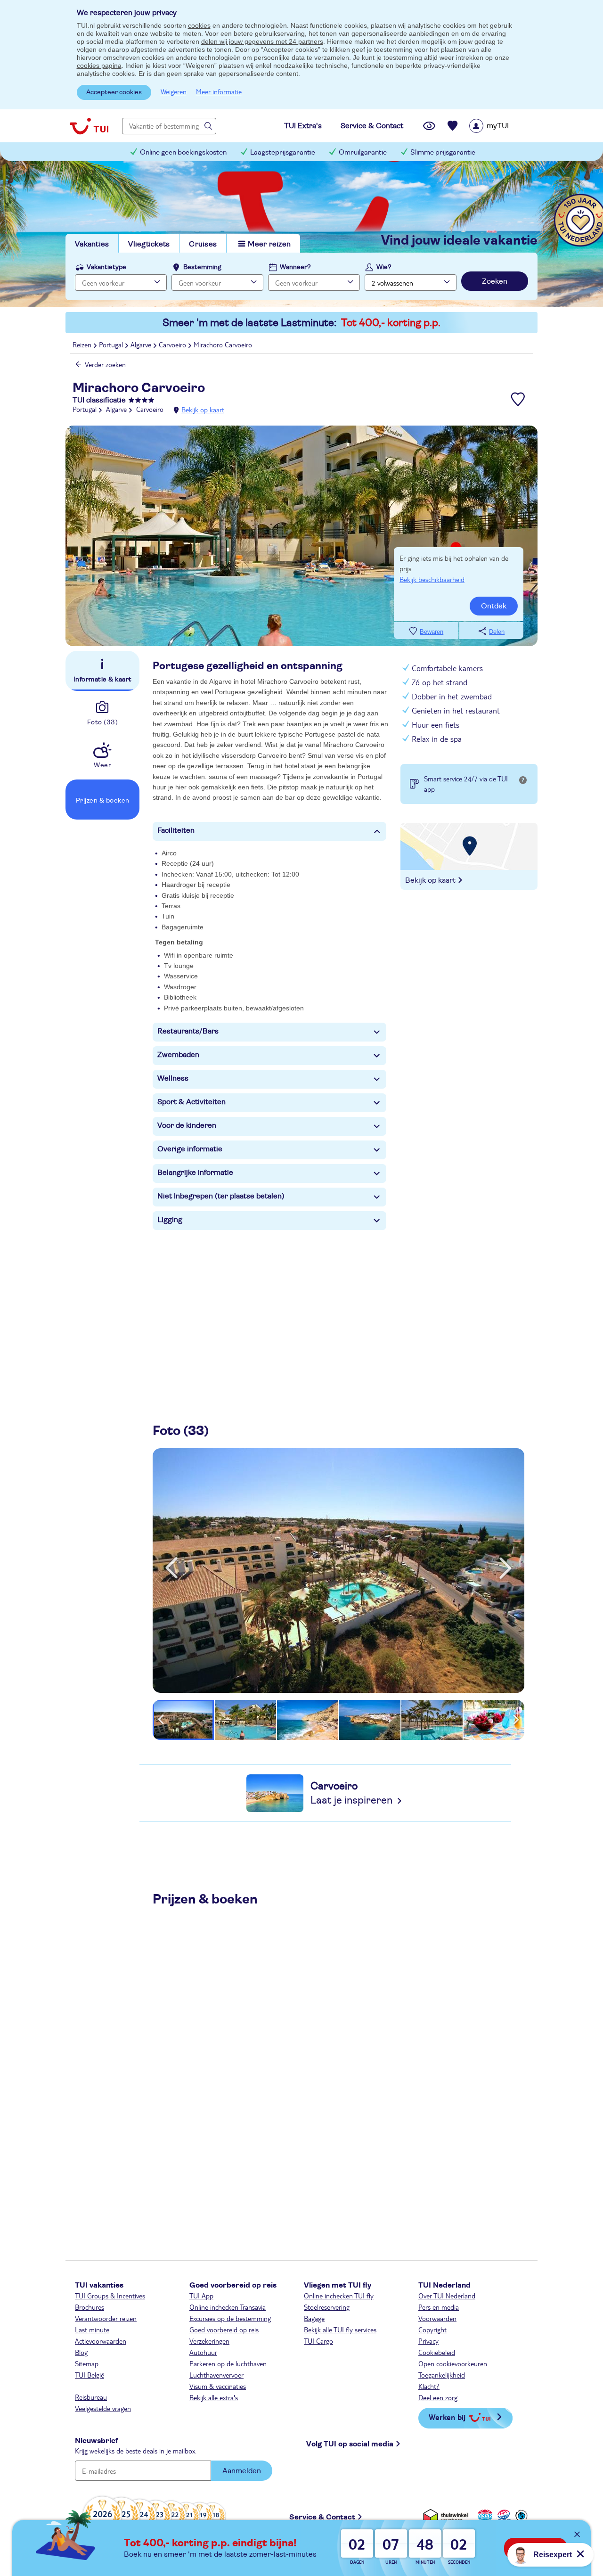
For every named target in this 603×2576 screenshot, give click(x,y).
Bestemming (202, 267)
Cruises (203, 244)
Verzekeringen (209, 2341)
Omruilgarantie (363, 152)
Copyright (432, 2330)
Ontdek (494, 606)
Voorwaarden (437, 2318)
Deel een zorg (438, 2397)
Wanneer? (295, 267)
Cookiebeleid (437, 2352)
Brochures (90, 2307)
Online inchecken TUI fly (339, 2296)
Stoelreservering (327, 2307)
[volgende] (505, 1568)
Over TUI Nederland (447, 2296)
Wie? (384, 267)
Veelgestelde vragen (103, 2408)
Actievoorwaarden (101, 2341)
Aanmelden (242, 2471)
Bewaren (432, 632)
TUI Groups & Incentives (110, 2296)
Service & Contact (322, 2517)
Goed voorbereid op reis (224, 2330)
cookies (199, 25)
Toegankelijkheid (442, 2375)
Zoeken (495, 281)
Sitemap (87, 2363)
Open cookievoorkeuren (453, 2363)
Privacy (428, 2341)
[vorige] (171, 1568)
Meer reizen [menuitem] (269, 244)
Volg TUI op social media (350, 2444)
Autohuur (203, 2352)
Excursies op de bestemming (230, 2318)
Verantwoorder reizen (106, 2318)
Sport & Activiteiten (191, 1102)
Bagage (314, 2318)
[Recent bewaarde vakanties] (453, 126)
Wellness (173, 1078)
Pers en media (439, 2307)
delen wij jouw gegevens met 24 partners (262, 41)
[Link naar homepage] (89, 126)
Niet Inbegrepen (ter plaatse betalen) (221, 1196)
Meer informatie (219, 91)
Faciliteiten (176, 830)
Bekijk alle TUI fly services (340, 2330)
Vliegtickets (149, 244)
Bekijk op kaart (203, 410)
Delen (497, 632)
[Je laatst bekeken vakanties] (429, 126)
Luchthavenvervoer (216, 2375)
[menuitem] (501, 126)
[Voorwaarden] (503, 2515)
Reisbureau (91, 2397)
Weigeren (174, 91)
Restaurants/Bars (188, 1031)
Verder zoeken (105, 364)
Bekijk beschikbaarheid (432, 579)
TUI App (201, 2296)
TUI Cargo (318, 2341)
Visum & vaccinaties (218, 2386)
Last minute (92, 2330)
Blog (81, 2352)
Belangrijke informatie (195, 1173)
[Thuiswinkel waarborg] (447, 2515)
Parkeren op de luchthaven (228, 2363)
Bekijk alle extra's (214, 2397)
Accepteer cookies (114, 92)
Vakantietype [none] (106, 267)
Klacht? (429, 2386)
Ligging (170, 1220)
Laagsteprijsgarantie (283, 152)
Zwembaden (178, 1055)
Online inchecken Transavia (228, 2307)
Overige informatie (190, 1149)
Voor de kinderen (187, 1125)
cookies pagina (99, 66)
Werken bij (447, 2417)
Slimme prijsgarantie (443, 152)
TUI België (90, 2375)
